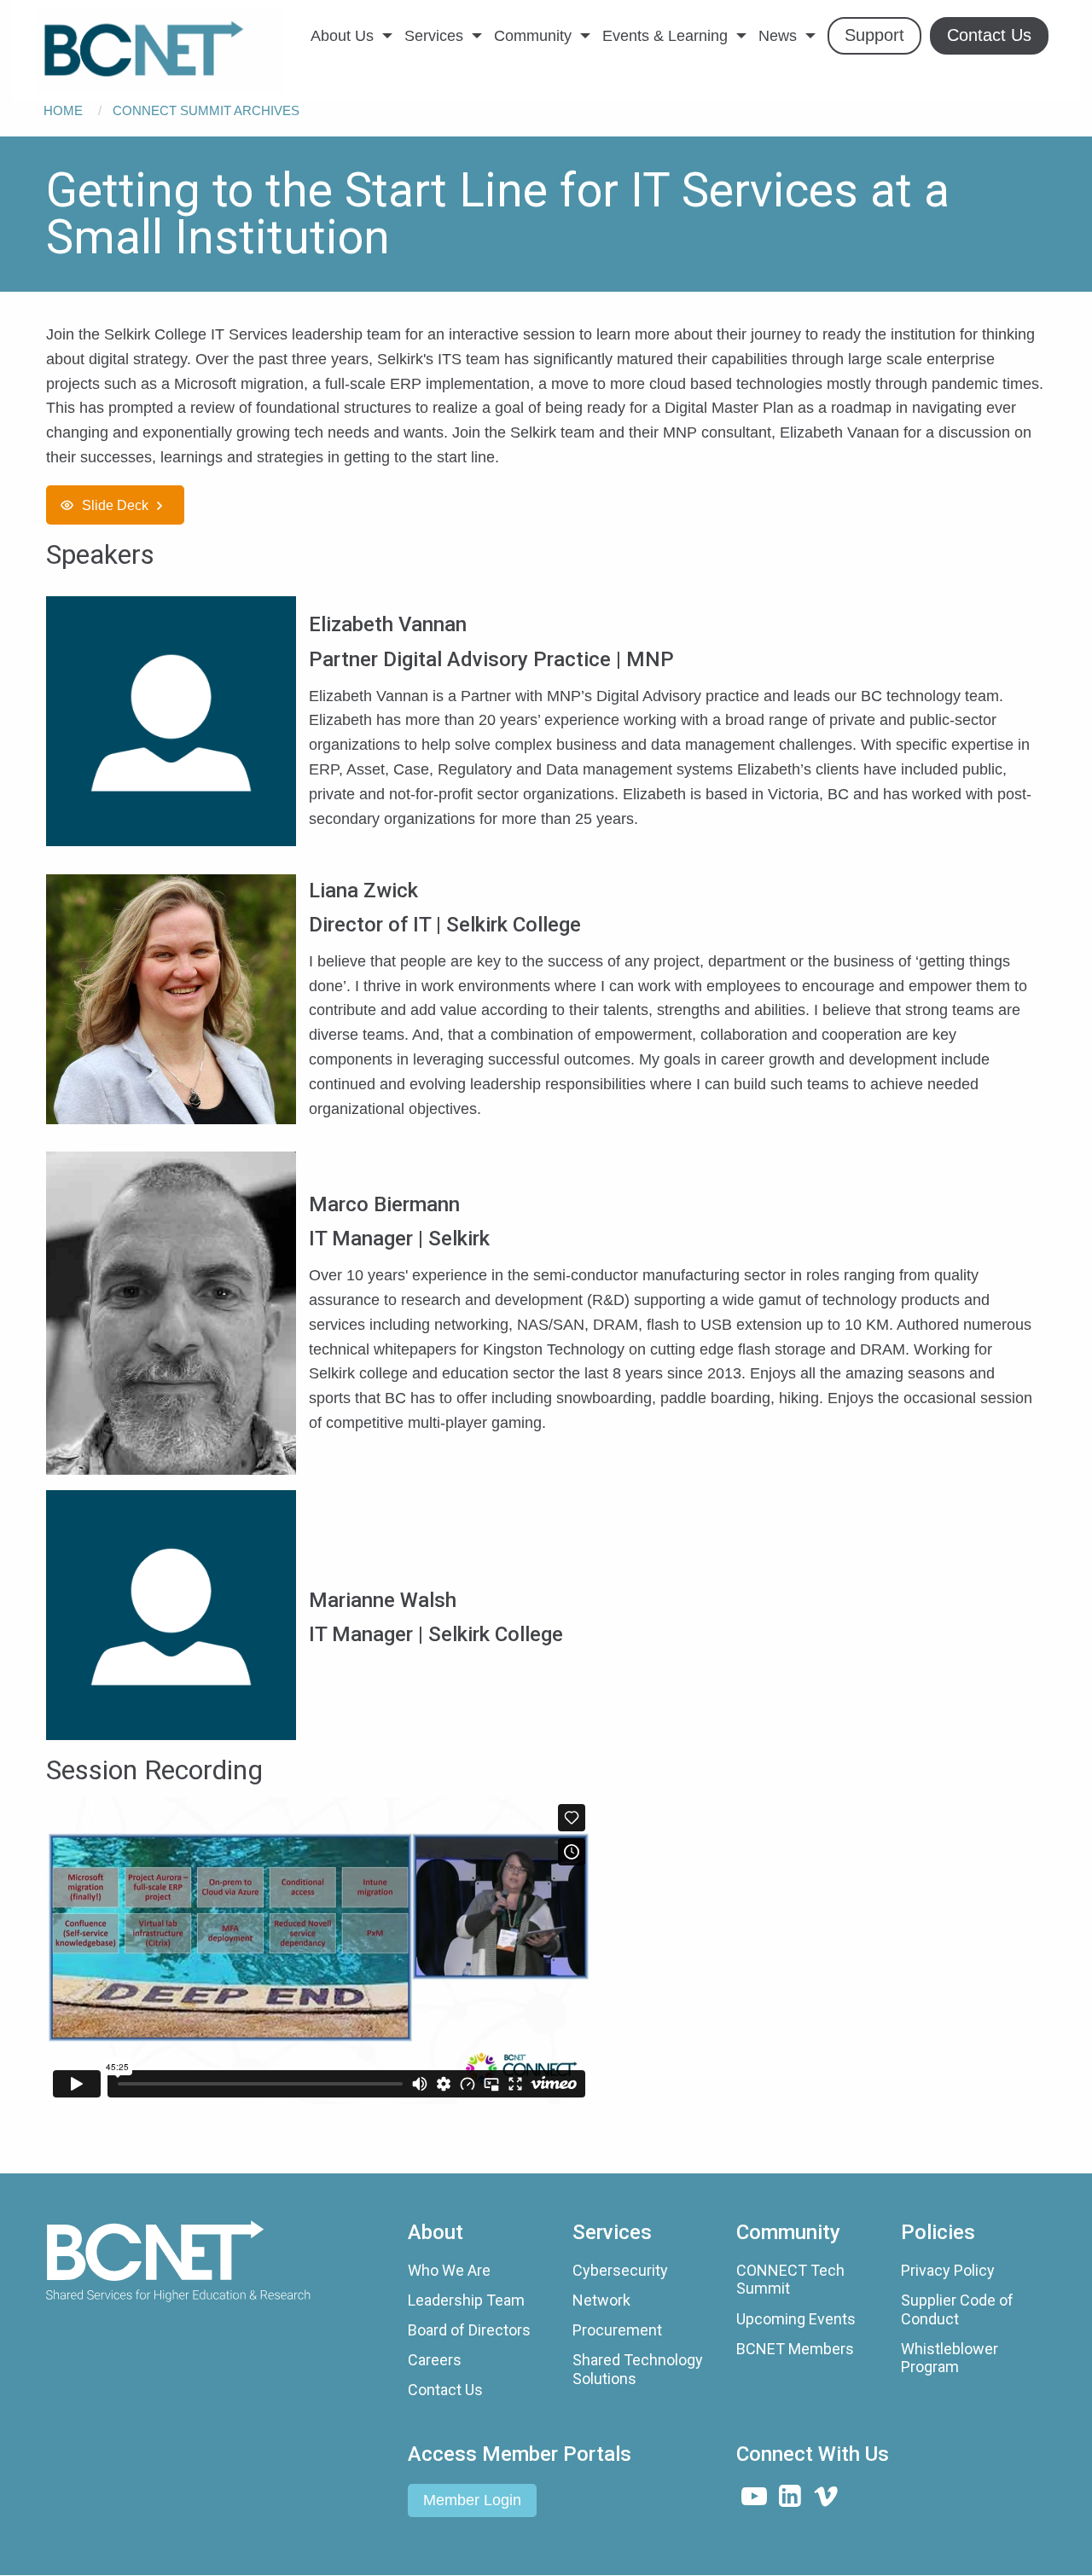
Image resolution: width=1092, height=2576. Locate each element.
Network (601, 2300)
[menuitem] (160, 50)
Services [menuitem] (434, 36)
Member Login (472, 2500)
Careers (435, 2360)
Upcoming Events (796, 2319)
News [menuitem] (778, 36)
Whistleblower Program (950, 2358)
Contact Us (445, 2390)
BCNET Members (795, 2349)
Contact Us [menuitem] (989, 35)
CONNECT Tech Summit (790, 2280)
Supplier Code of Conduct (957, 2309)
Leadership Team (466, 2300)
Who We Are (449, 2270)
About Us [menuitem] (342, 36)
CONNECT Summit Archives (206, 110)
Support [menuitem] (874, 35)
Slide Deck (115, 505)
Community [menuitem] (533, 36)
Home (63, 110)
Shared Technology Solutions (638, 2369)
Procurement (617, 2330)
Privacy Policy (948, 2270)
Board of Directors (469, 2330)
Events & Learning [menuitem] (665, 36)
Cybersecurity (620, 2270)
